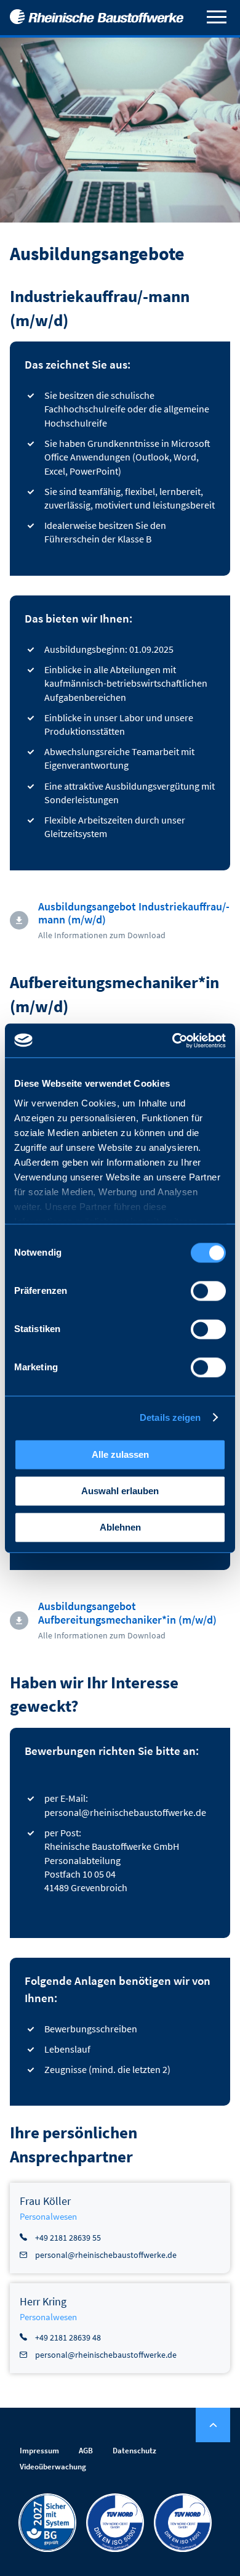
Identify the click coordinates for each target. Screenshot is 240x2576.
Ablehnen (120, 1527)
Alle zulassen (120, 1454)
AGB (86, 2451)
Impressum (39, 2451)
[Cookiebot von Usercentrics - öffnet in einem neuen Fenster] (173, 1041)
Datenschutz (134, 2451)
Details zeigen (170, 1417)
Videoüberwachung (53, 2467)
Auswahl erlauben (120, 1491)
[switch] (208, 1291)
